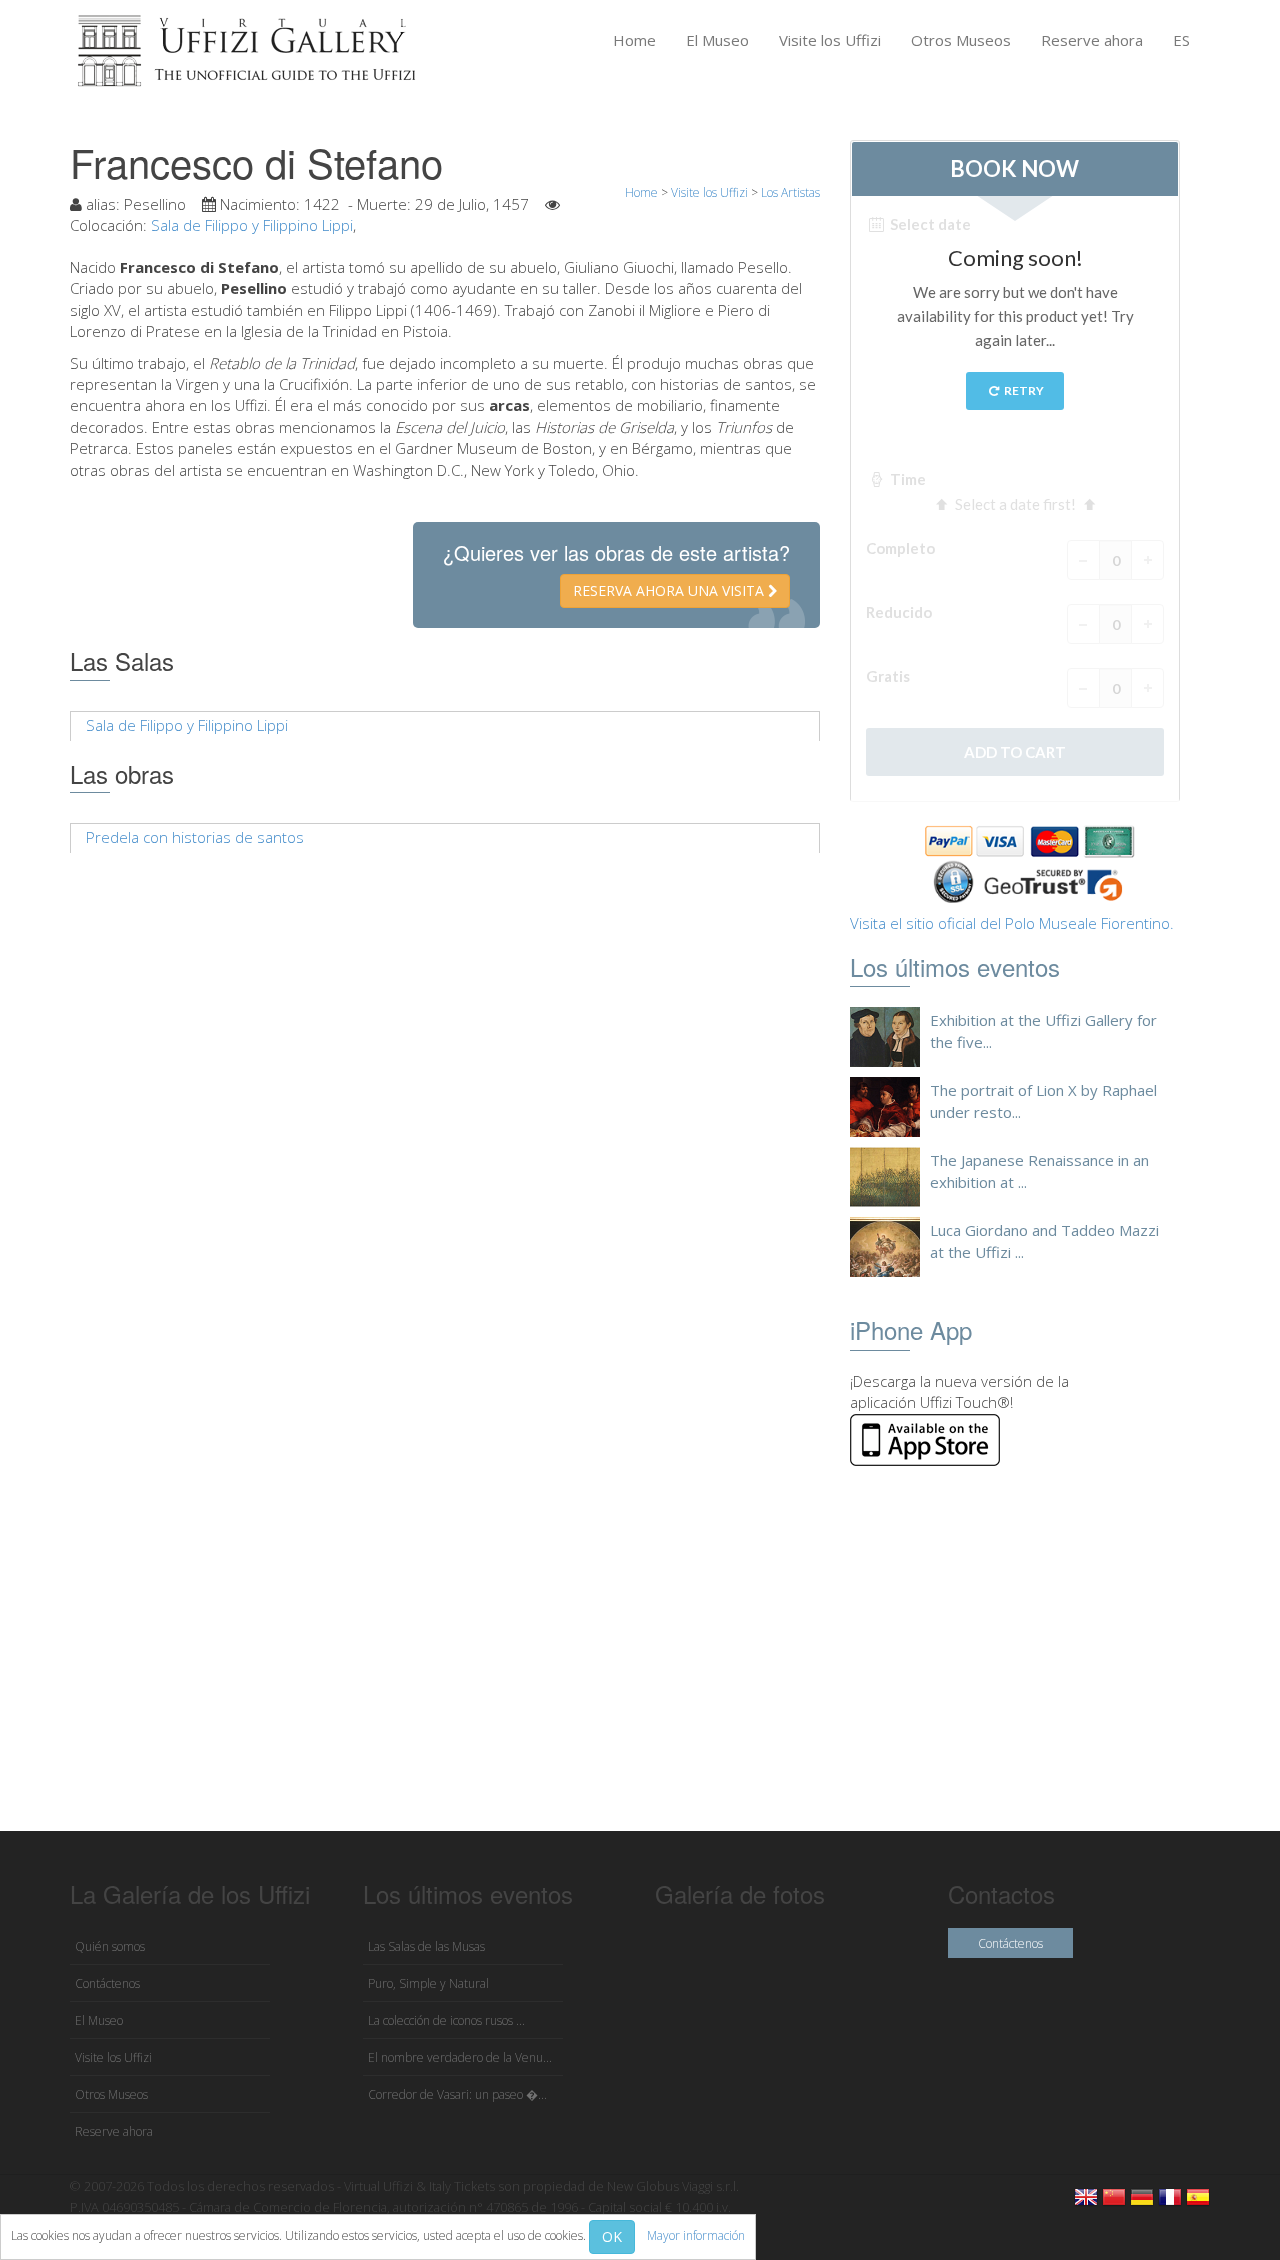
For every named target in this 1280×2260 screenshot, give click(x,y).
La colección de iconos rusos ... (446, 2020)
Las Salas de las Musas (426, 1946)
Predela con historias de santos (195, 837)
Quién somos (110, 1946)
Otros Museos (961, 40)
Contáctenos (107, 1983)
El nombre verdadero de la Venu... (460, 2057)
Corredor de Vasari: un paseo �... (457, 2094)
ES (1181, 40)
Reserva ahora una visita (670, 590)
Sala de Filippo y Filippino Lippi (252, 225)
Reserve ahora (1092, 40)
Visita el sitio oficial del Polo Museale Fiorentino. (1012, 923)
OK (612, 2236)
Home (634, 40)
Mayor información (696, 2235)
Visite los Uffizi (830, 40)
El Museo (717, 40)
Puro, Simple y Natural (428, 1983)
